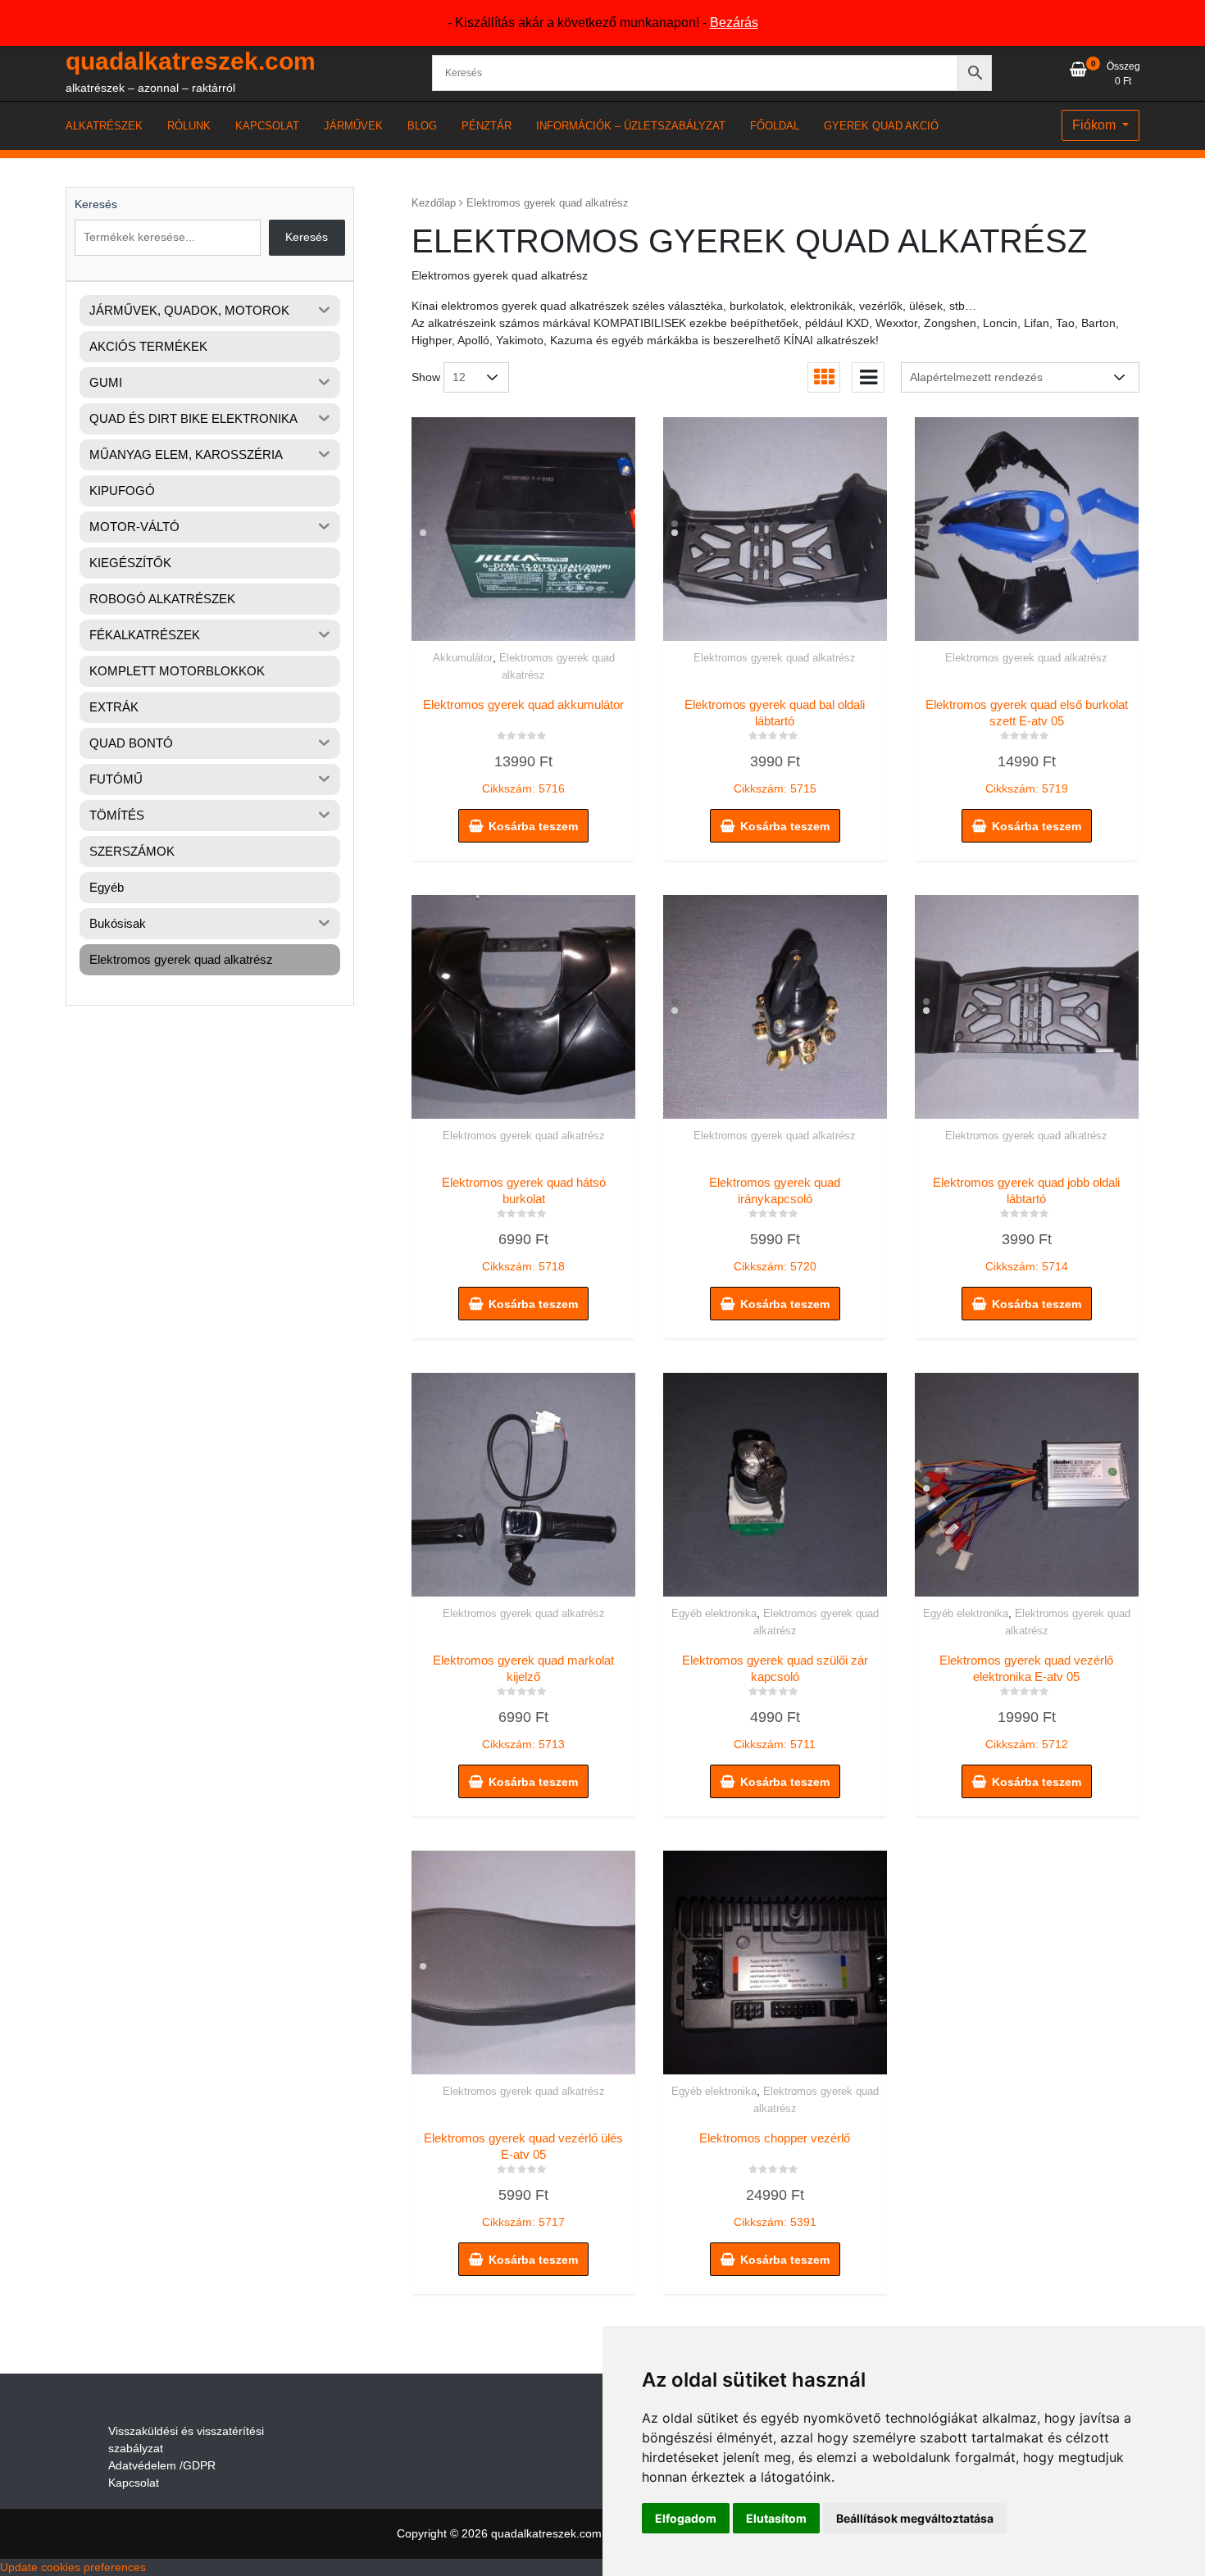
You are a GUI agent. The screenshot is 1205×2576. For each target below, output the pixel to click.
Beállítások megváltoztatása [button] (915, 2518)
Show (426, 377)
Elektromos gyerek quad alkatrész (775, 658)
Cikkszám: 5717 (523, 2180)
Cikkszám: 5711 (775, 1702)
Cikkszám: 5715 (775, 747)
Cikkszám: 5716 (523, 747)
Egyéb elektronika (714, 1613)
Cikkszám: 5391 (775, 2180)
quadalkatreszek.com (191, 61)
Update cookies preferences (73, 2567)
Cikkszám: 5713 (523, 1702)
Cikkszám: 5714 (1026, 1224)
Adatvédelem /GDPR (162, 2465)
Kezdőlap (434, 203)
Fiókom (1096, 125)
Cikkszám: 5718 (524, 1224)
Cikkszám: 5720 (775, 1224)
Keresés (96, 204)
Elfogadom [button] (686, 2518)
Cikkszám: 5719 (1027, 747)
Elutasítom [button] (776, 2518)
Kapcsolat (134, 2483)
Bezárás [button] (734, 23)
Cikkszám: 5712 (1026, 1702)
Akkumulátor (463, 658)
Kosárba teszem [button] (533, 826)
